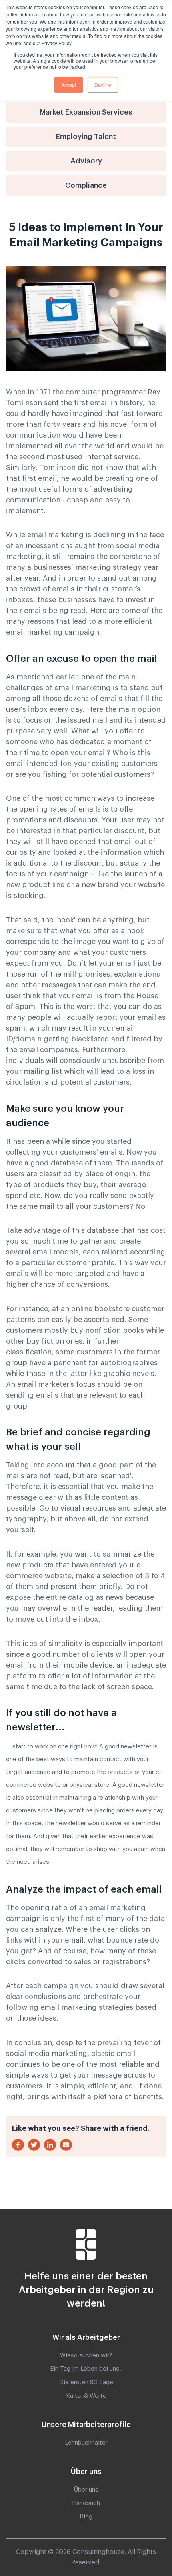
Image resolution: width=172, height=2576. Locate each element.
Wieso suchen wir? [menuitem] (86, 2356)
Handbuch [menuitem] (86, 2503)
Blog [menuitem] (86, 2517)
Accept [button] (69, 85)
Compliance (86, 185)
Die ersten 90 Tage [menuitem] (86, 2382)
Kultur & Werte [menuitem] (86, 2396)
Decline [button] (103, 85)
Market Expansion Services (86, 112)
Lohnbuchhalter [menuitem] (86, 2443)
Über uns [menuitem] (86, 2490)
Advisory (86, 161)
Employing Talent (86, 137)
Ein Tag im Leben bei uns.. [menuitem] (86, 2369)
